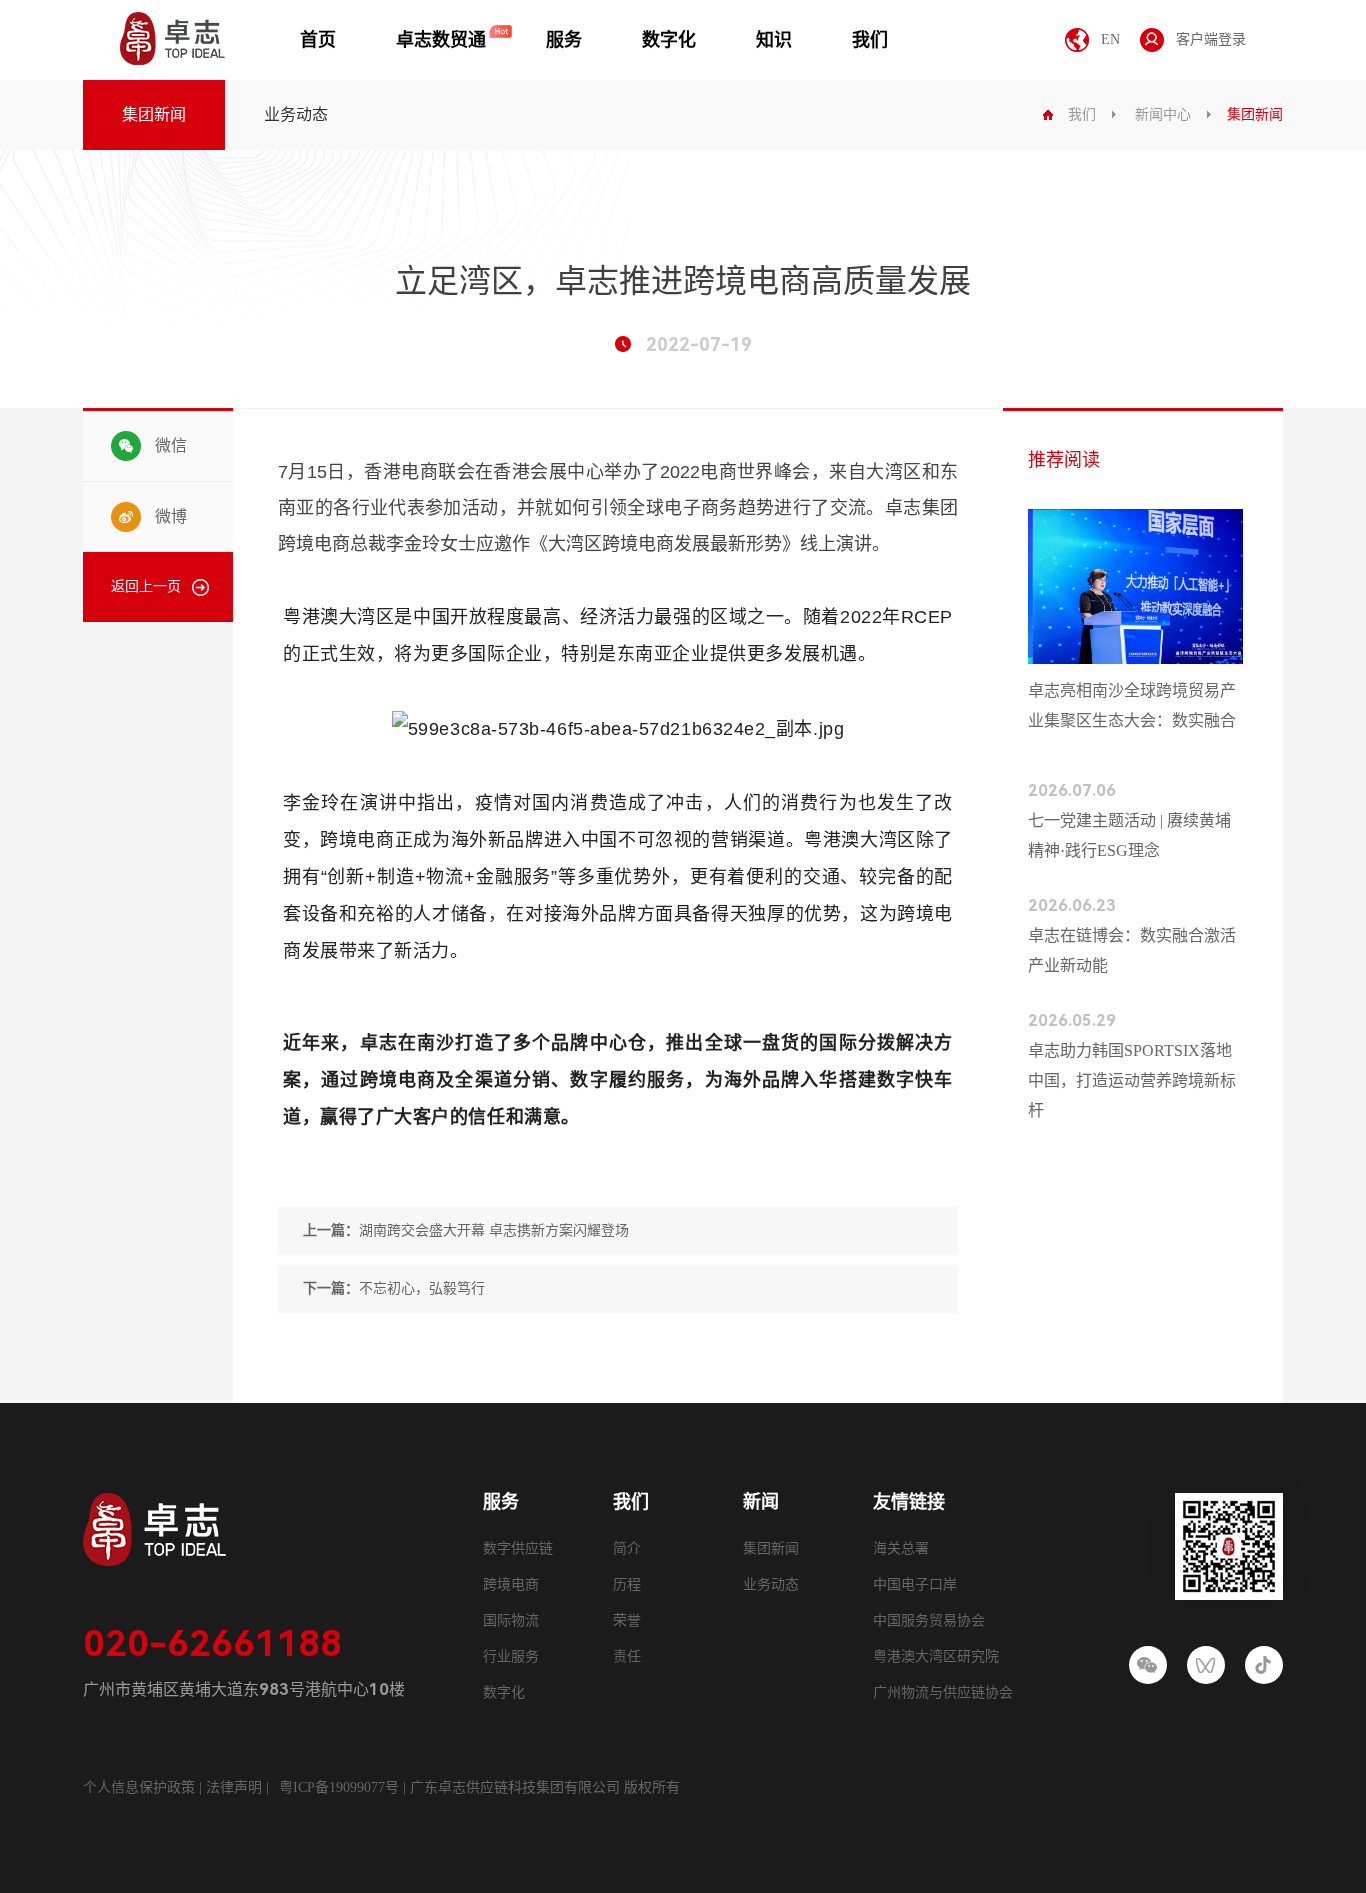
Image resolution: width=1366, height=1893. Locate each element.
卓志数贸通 (441, 40)
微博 (171, 516)
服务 (564, 40)
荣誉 (627, 1620)
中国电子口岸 (915, 1584)
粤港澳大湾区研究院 (936, 1656)
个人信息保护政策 (139, 1787)
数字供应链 (518, 1548)
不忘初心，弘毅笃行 (394, 1288)
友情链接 (909, 1502)
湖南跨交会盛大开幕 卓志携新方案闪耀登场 (466, 1230)
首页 (318, 40)
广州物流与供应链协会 (943, 1692)
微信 (171, 445)
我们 (870, 40)
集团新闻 (154, 114)
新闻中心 (1163, 114)
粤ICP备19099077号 (339, 1787)
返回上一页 (146, 586)
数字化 (669, 40)
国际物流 (511, 1620)
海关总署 (901, 1548)
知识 (774, 40)
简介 (627, 1548)
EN (1110, 39)
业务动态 (296, 114)
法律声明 (236, 1787)
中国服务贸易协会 (929, 1620)
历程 (627, 1584)
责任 (627, 1656)
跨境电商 (511, 1584)
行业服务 (511, 1656)
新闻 (761, 1502)
